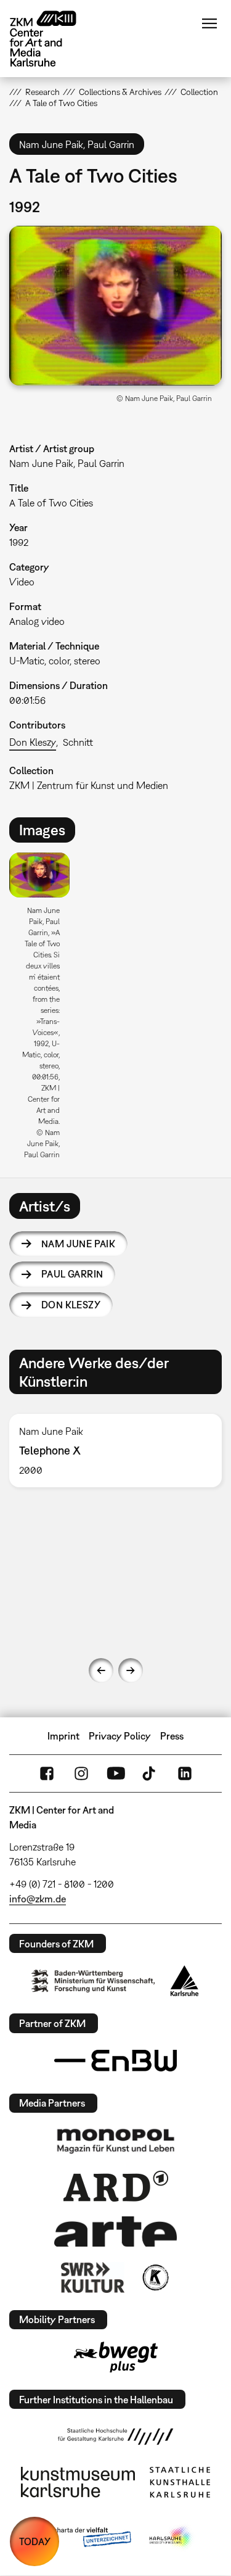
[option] (44, 1010)
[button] (115, 306)
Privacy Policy (120, 1736)
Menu (209, 23)
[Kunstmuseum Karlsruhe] (78, 2482)
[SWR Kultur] (93, 2277)
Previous (101, 1670)
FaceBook (47, 1773)
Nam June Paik (78, 1244)
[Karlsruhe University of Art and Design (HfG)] (116, 2437)
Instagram (81, 1773)
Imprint (63, 1736)
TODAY (35, 2541)
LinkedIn (185, 1773)
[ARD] (116, 2186)
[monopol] (116, 2140)
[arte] (116, 2231)
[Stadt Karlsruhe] (184, 1981)
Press (172, 1736)
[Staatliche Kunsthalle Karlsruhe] (180, 2482)
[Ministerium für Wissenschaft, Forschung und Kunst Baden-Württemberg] (93, 1981)
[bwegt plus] (116, 2357)
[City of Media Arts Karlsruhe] (171, 2538)
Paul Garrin (72, 1274)
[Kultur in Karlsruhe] (155, 2277)
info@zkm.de (38, 1899)
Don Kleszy (33, 742)
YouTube (116, 1773)
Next (131, 1670)
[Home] (52, 39)
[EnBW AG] (116, 2061)
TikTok (150, 1773)
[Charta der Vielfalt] (83, 2538)
